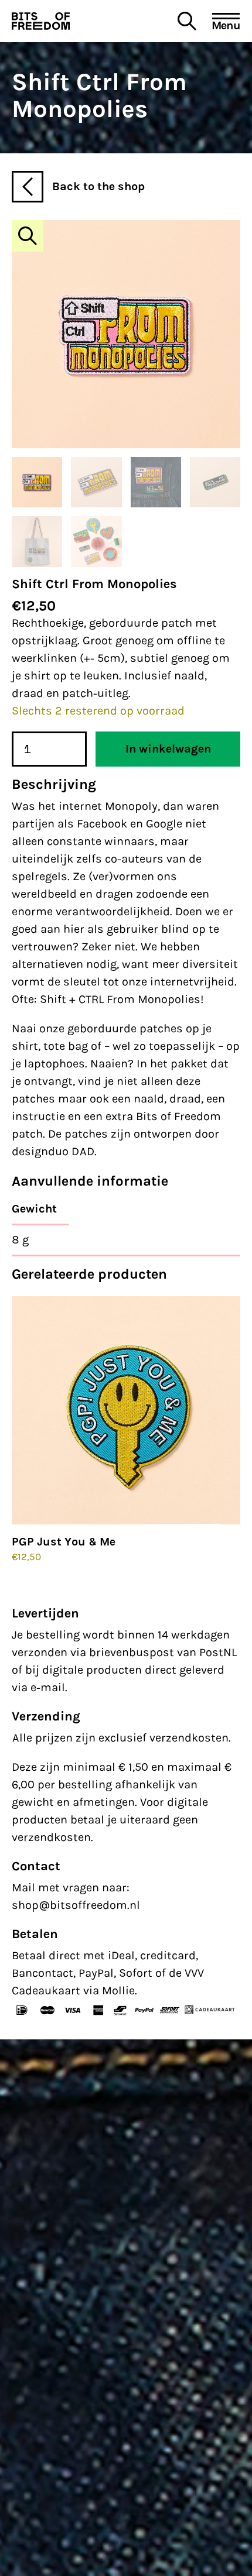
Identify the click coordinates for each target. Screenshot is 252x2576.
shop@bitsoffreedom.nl (76, 1905)
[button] (28, 236)
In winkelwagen (168, 749)
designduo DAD (53, 1151)
